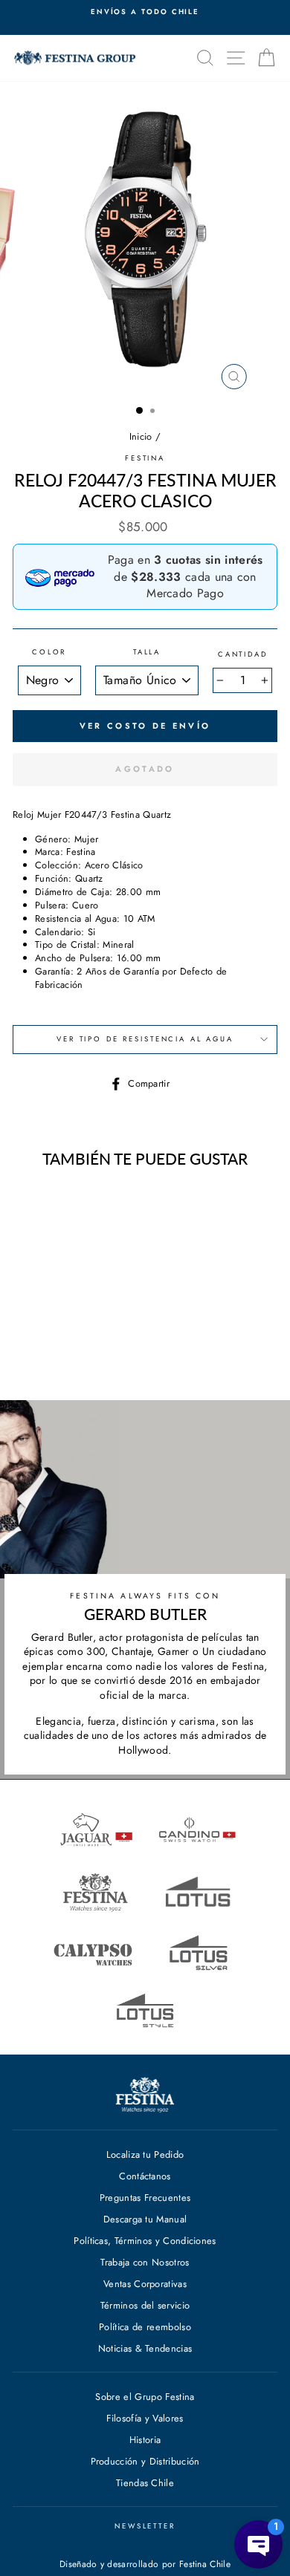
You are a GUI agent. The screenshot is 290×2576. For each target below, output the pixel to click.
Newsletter (145, 2526)
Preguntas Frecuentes (145, 2198)
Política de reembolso (145, 2327)
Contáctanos (145, 2176)
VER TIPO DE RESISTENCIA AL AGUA (145, 1039)
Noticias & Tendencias (145, 2348)
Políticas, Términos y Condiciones (145, 2241)
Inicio (141, 436)
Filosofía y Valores (145, 2418)
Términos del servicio (145, 2305)
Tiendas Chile (145, 2483)
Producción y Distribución (145, 2461)
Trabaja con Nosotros (145, 2262)
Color (49, 653)
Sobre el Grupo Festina (145, 2397)
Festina (145, 458)
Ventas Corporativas (145, 2284)
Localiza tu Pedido (145, 2154)
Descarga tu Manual (145, 2219)
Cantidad (243, 655)
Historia (145, 2440)
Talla (147, 653)
